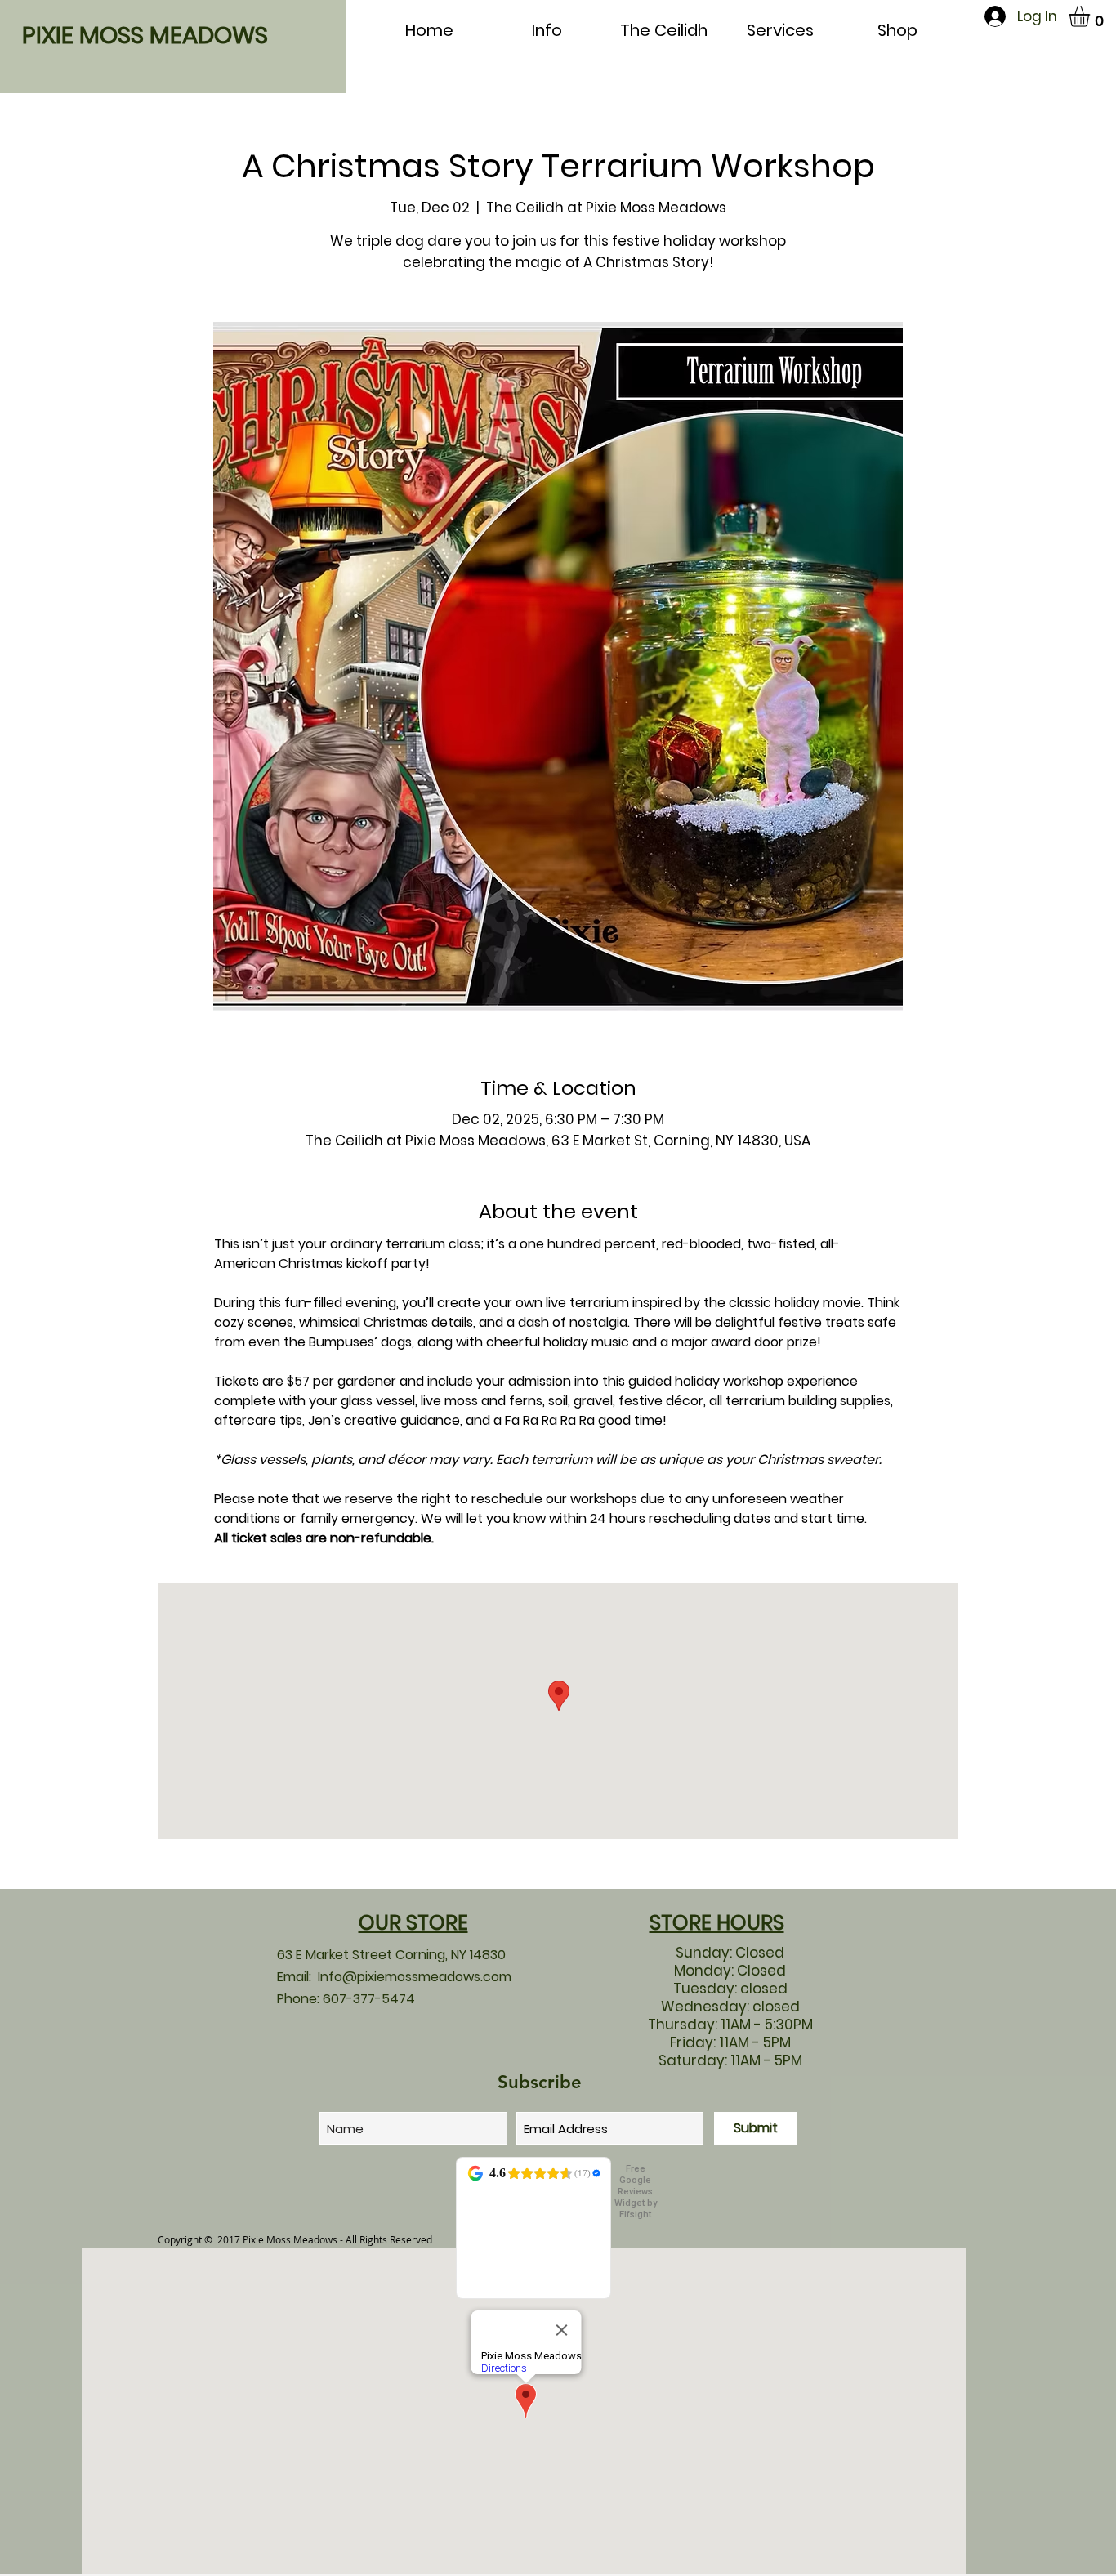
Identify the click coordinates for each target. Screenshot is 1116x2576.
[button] (1091, 16)
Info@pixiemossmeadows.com (415, 1977)
